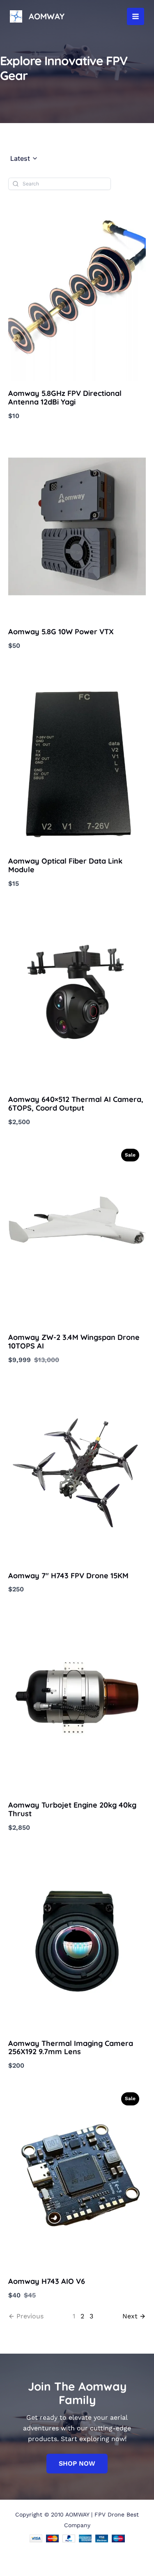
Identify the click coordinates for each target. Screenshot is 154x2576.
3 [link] (91, 2316)
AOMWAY (47, 16)
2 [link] (82, 2316)
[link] (134, 2316)
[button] (24, 159)
